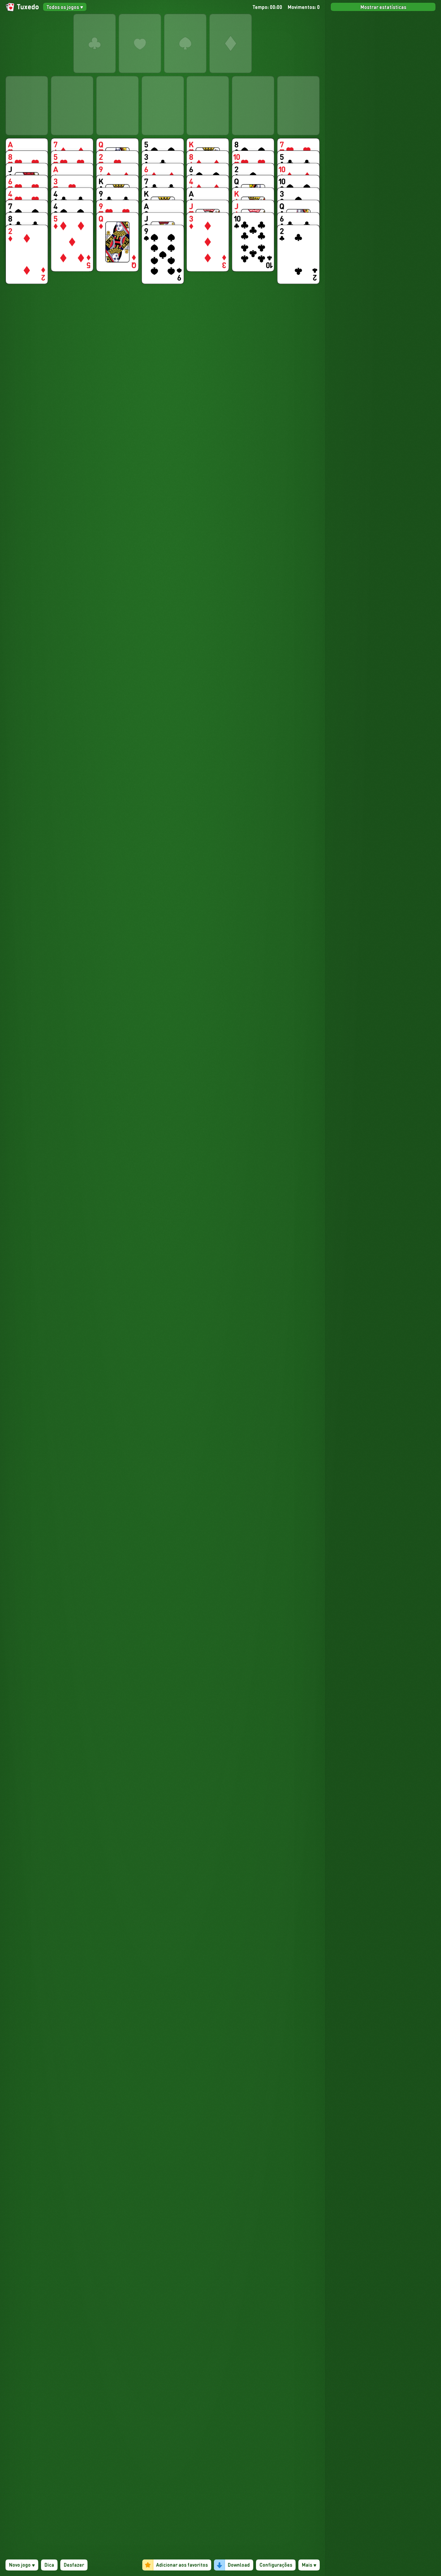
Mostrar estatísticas (383, 7)
